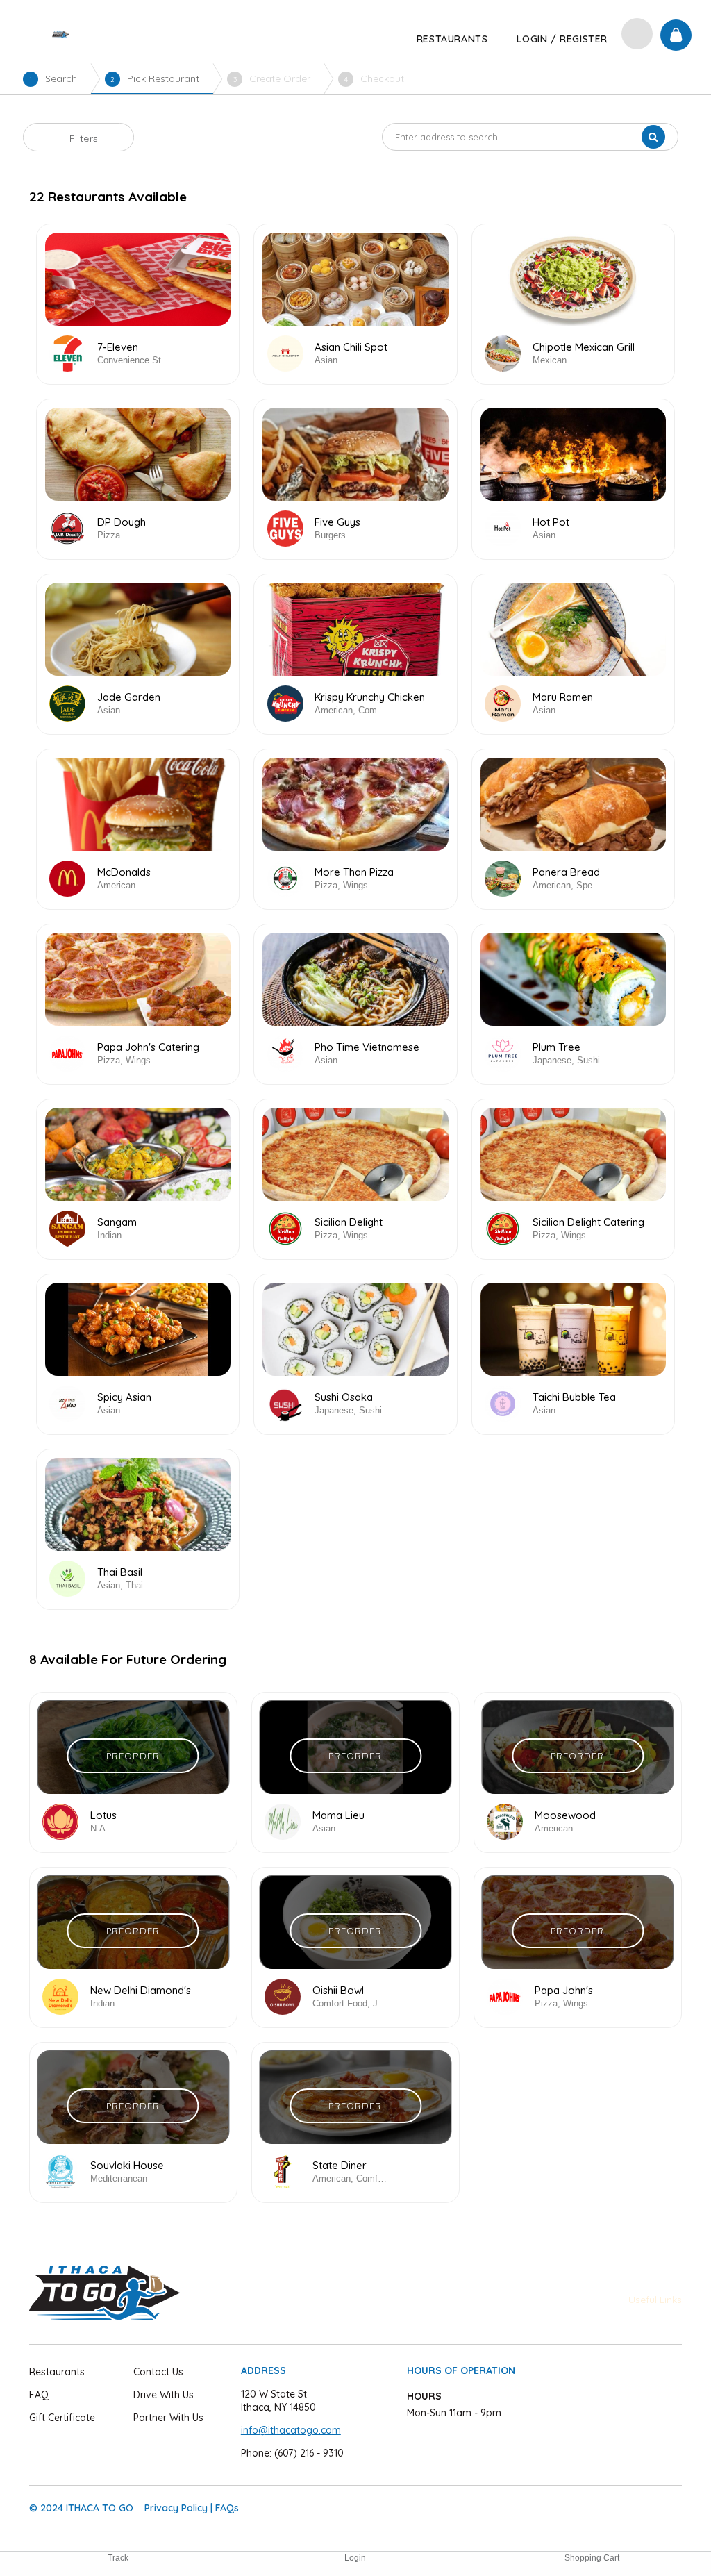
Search (53, 78)
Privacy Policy (176, 2508)
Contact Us (158, 2372)
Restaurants (57, 2372)
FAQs (227, 2508)
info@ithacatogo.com (291, 2430)
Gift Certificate (62, 2418)
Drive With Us (164, 2395)
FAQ (39, 2395)
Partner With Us (168, 2418)
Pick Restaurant (155, 78)
